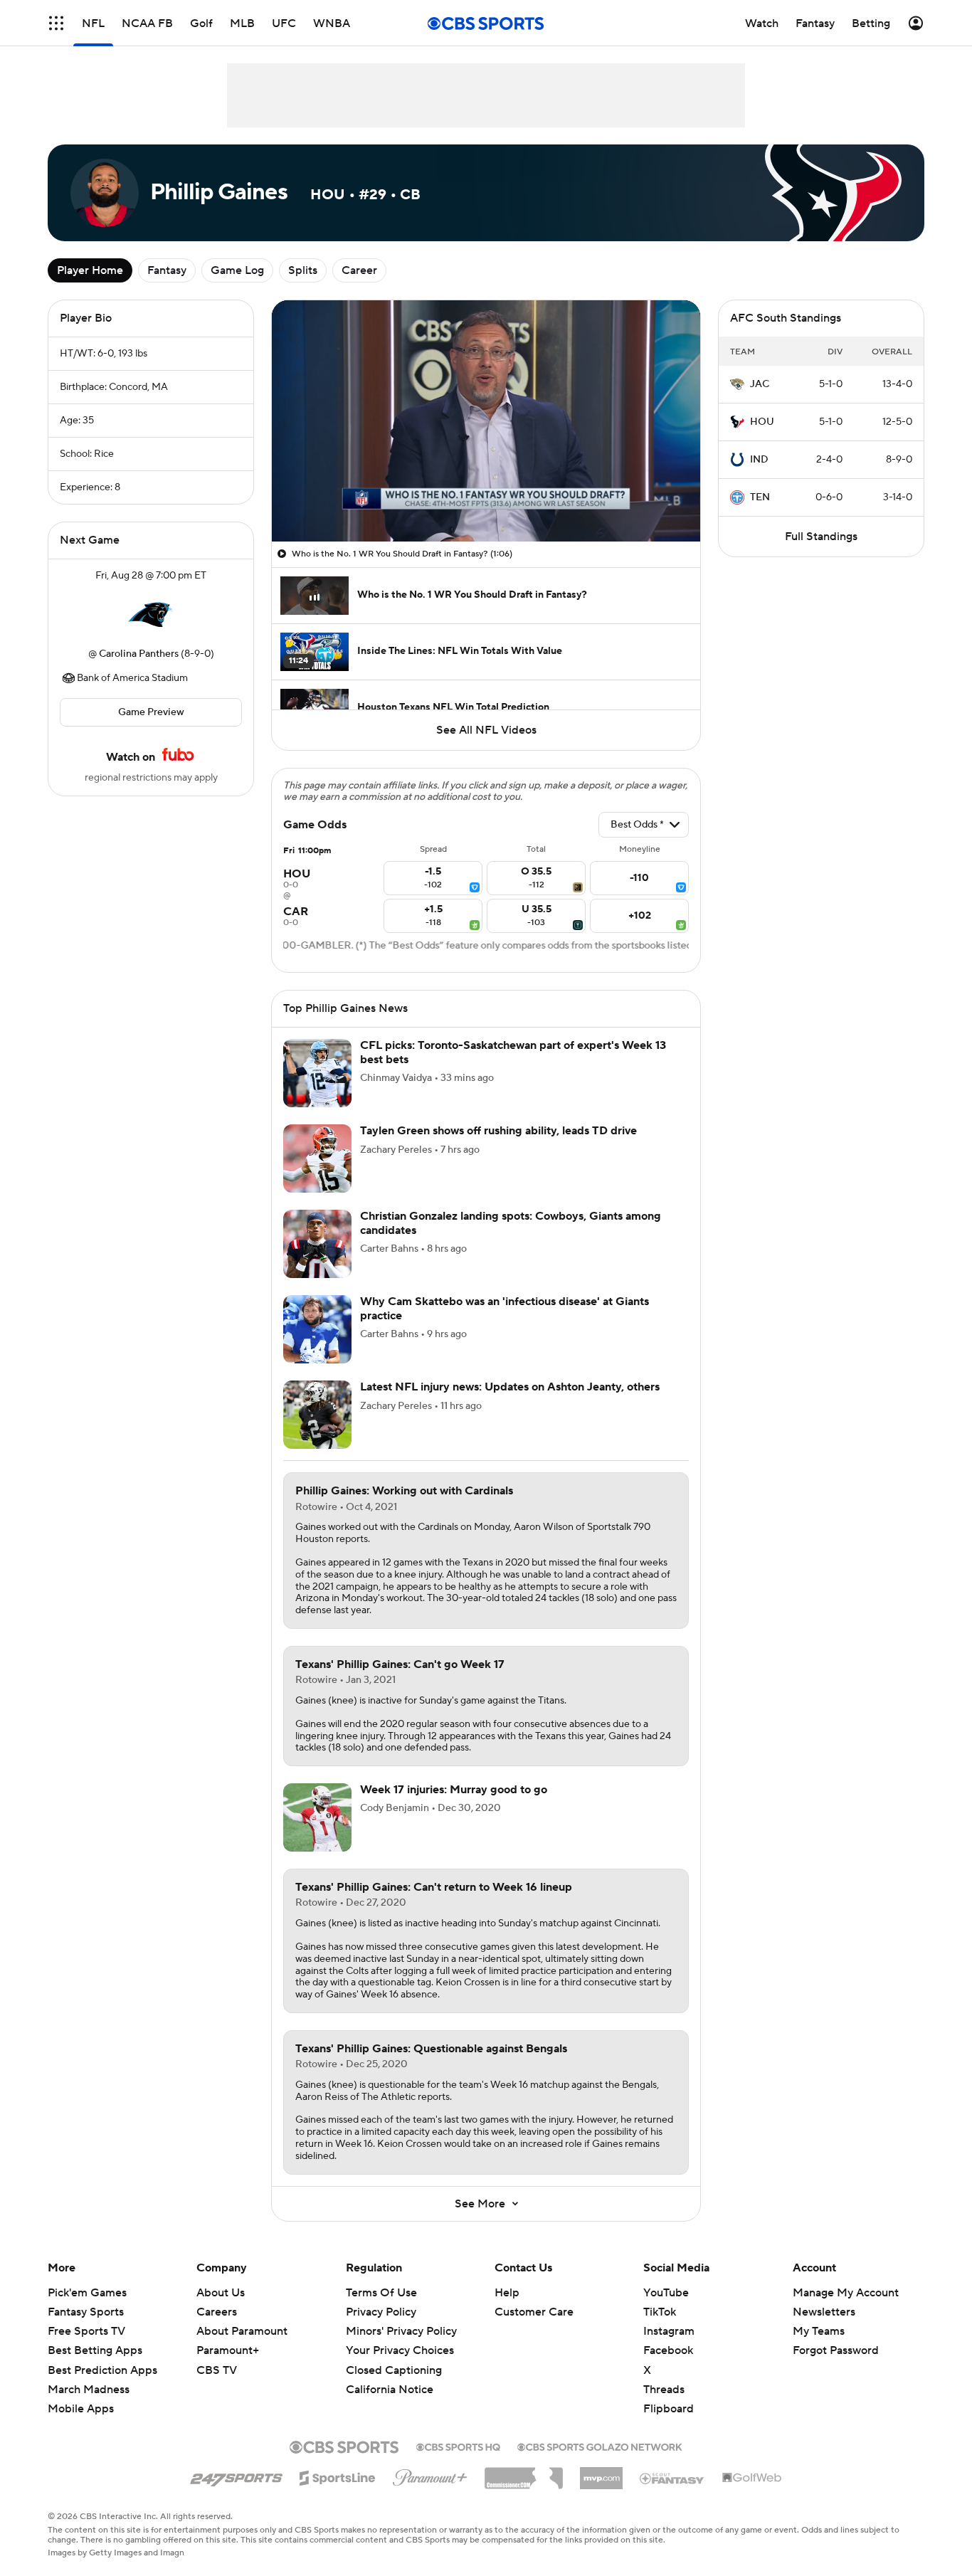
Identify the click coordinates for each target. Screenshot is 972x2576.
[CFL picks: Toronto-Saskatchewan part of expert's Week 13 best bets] (317, 1073)
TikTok (660, 2312)
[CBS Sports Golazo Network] (600, 2446)
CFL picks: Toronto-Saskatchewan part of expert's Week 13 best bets (513, 1052)
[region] (486, 421)
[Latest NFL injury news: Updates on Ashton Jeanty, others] (317, 1415)
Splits (303, 270)
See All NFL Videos (486, 730)
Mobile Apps (81, 2409)
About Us (221, 2293)
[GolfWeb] (752, 2479)
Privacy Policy (381, 2312)
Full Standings (821, 537)
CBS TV (217, 2370)
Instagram (669, 2331)
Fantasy (167, 270)
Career (359, 270)
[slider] (486, 500)
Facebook (668, 2350)
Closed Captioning (394, 2370)
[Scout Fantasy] (672, 2478)
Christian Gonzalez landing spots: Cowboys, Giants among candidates (511, 1223)
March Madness (89, 2390)
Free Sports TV (86, 2331)
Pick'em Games (87, 2293)
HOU (762, 422)
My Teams (819, 2331)
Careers (217, 2312)
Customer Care (534, 2312)
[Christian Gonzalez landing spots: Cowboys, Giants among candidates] (317, 1244)
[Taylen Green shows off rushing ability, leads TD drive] (317, 1158)
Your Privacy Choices (400, 2350)
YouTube (666, 2293)
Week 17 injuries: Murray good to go (454, 1790)
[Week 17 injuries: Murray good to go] (317, 1817)
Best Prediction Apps (102, 2370)
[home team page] (151, 615)
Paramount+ (228, 2350)
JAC (760, 384)
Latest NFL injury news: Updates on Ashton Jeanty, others (510, 1387)
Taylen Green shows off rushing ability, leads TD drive (498, 1131)
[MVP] (601, 2473)
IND (759, 460)
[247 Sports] (236, 2476)
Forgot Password (836, 2350)
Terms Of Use (381, 2293)
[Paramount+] (430, 2475)
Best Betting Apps (95, 2350)
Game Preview (151, 712)
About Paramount (242, 2331)
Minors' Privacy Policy (401, 2331)
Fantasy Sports (86, 2312)
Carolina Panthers (139, 654)
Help (507, 2293)
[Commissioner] (524, 2473)
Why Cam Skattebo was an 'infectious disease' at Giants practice (505, 1308)
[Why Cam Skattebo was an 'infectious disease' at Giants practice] (317, 1329)
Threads (664, 2390)
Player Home (90, 270)
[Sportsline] (338, 2476)
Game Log (237, 270)
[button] (56, 23)
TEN (760, 497)
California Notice (390, 2390)
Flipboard (669, 2409)
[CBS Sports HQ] (458, 2446)
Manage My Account (846, 2293)
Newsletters (824, 2312)
